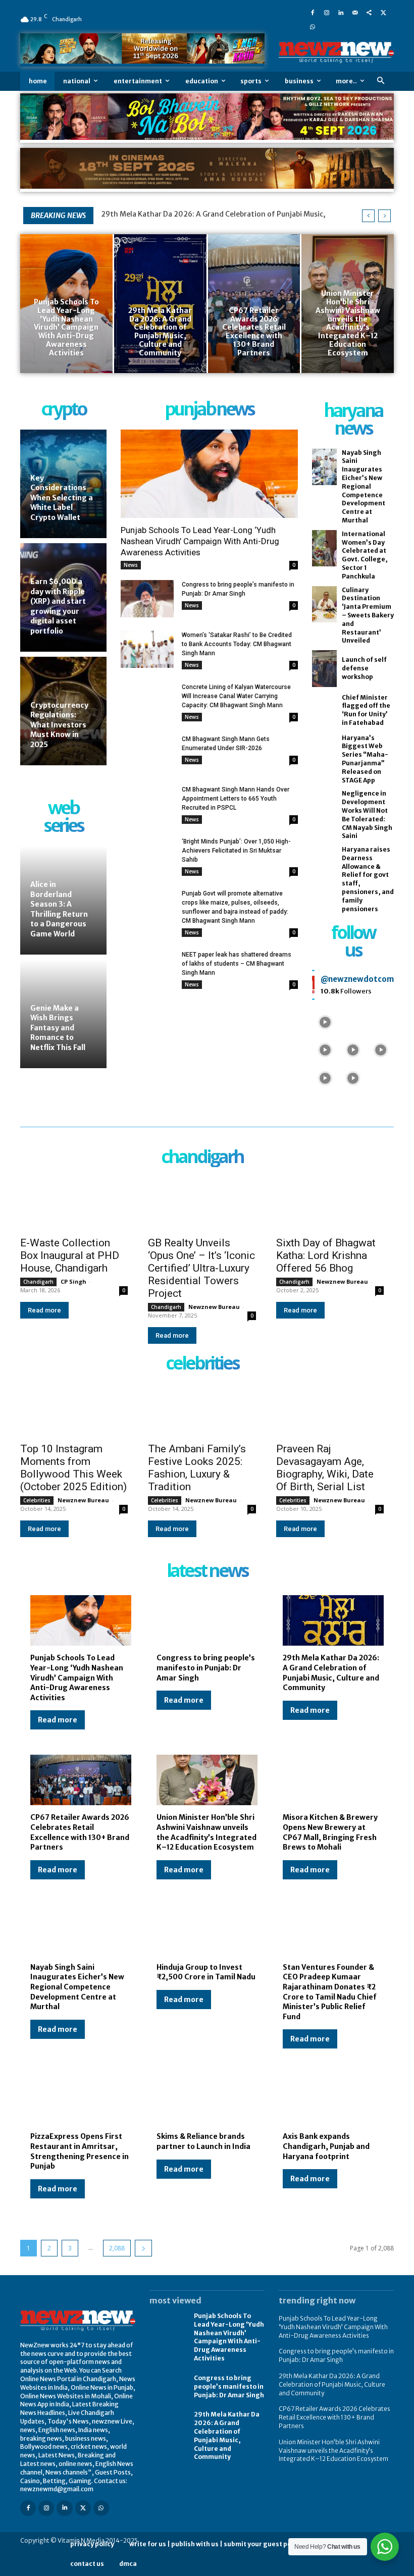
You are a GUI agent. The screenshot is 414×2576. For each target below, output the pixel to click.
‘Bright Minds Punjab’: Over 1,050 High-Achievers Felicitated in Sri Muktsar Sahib (236, 851)
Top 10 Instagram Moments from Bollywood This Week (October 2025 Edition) (73, 1468)
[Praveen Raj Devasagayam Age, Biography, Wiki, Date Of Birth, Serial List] (330, 1410)
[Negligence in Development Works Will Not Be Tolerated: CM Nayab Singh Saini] (324, 808)
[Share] (369, 12)
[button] (380, 81)
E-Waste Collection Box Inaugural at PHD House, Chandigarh (70, 1255)
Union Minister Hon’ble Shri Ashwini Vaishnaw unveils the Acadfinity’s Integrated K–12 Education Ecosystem (206, 1832)
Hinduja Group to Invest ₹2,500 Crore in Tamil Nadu (206, 1972)
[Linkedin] (341, 12)
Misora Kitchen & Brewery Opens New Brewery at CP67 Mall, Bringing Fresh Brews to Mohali (330, 1832)
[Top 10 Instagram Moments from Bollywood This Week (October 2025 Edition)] (74, 1410)
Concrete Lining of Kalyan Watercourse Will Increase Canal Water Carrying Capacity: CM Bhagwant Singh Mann (236, 696)
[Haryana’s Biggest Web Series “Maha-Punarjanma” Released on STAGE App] (324, 752)
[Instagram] (327, 12)
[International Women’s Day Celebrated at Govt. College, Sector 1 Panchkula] (324, 548)
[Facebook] (313, 12)
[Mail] (355, 12)
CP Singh (73, 1281)
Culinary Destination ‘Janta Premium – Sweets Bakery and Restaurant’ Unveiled (368, 615)
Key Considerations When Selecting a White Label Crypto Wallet (62, 498)
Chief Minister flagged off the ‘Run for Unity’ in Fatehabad (366, 710)
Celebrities (37, 1500)
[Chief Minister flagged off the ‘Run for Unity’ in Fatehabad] (324, 711)
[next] (384, 216)
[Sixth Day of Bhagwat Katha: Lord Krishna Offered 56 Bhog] (330, 1203)
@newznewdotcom (357, 979)
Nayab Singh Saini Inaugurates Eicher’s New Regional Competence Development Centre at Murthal (364, 486)
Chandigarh (38, 1282)
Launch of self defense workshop (364, 668)
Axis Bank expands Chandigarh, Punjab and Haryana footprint (326, 2146)
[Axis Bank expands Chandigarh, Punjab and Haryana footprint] (333, 2099)
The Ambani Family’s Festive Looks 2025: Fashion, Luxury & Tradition (197, 1468)
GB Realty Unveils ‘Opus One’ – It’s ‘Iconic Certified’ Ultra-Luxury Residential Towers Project (201, 1268)
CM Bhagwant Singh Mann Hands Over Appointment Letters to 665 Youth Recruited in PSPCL (236, 799)
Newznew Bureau (214, 1307)
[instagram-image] (325, 1021)
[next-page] (143, 2248)
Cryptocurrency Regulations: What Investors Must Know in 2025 (59, 725)
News (131, 565)
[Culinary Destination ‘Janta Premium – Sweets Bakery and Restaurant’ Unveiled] (324, 604)
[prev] (368, 216)
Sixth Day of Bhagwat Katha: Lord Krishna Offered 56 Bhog (326, 1255)
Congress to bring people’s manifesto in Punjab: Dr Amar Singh (206, 1668)
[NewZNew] (336, 52)
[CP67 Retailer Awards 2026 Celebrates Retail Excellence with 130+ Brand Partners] (254, 303)
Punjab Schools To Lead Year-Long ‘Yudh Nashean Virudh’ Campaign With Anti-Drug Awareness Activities (200, 541)
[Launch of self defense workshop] (324, 669)
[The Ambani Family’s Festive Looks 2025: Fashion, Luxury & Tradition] (202, 1410)
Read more (44, 1310)
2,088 (117, 2248)
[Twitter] (383, 12)
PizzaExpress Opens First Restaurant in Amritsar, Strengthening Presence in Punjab (80, 2151)
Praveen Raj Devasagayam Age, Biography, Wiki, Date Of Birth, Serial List (325, 1468)
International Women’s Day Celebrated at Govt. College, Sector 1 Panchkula (365, 555)
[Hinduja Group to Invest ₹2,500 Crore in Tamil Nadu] (207, 1930)
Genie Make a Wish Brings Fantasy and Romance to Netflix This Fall (58, 1028)
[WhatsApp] (313, 26)
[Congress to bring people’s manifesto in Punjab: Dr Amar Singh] (147, 599)
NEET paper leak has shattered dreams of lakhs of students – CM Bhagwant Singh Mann (237, 964)
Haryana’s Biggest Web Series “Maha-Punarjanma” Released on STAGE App (365, 759)
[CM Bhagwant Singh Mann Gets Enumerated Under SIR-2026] (147, 753)
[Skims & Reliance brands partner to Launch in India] (207, 2099)
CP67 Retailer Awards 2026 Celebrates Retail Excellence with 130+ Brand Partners (80, 1832)
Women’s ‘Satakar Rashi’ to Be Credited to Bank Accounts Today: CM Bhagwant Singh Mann (237, 644)
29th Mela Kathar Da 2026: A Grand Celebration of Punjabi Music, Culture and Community (331, 1673)
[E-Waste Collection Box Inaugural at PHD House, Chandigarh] (74, 1203)
